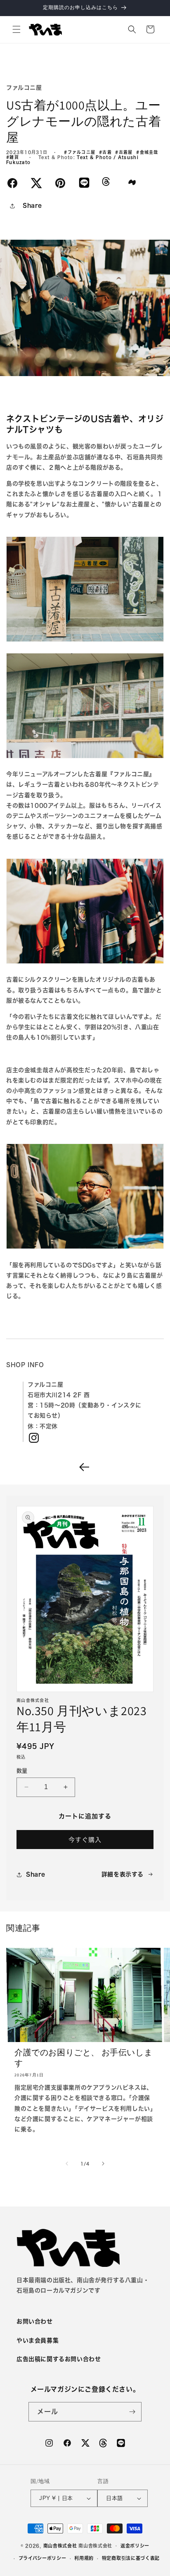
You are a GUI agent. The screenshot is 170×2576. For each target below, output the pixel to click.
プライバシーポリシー (42, 2558)
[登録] (132, 2412)
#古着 (107, 152)
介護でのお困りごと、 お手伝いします (83, 2058)
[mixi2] (132, 182)
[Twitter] (36, 183)
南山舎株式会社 (60, 2545)
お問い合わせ (35, 2321)
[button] (17, 29)
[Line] (84, 182)
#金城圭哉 (148, 152)
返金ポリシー (135, 2546)
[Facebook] (12, 183)
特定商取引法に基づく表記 (131, 2558)
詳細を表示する (123, 1874)
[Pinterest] (60, 183)
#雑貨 (14, 157)
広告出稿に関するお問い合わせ (59, 2359)
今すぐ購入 (85, 1840)
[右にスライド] (103, 2164)
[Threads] (106, 184)
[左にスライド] (67, 2164)
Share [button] (32, 205)
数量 (22, 1771)
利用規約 (84, 2558)
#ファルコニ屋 (81, 152)
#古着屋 (126, 152)
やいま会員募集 (38, 2340)
